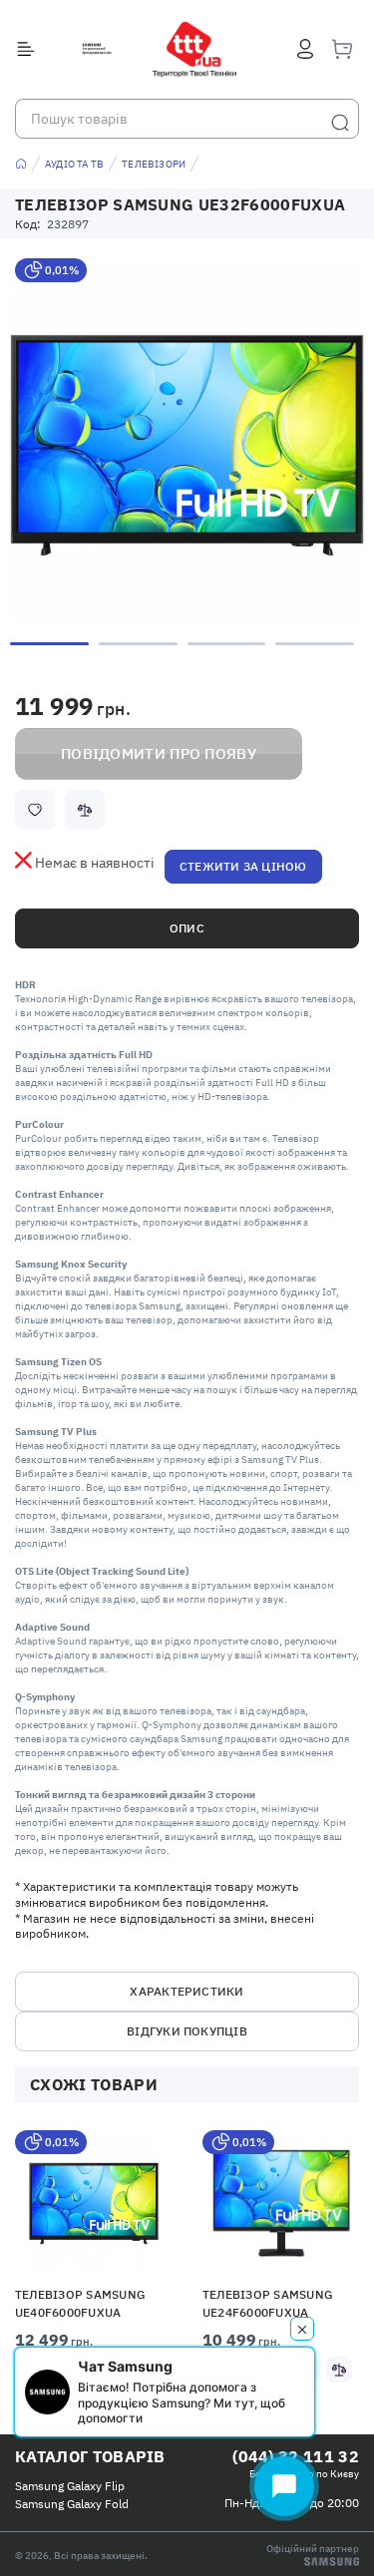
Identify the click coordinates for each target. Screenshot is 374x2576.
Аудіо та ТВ (74, 164)
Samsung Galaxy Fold (72, 2504)
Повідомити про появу (159, 753)
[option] (187, 445)
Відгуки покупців (187, 2031)
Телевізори (154, 164)
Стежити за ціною (243, 866)
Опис (187, 928)
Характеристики (187, 1991)
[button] (94, 2203)
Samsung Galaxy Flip (70, 2486)
